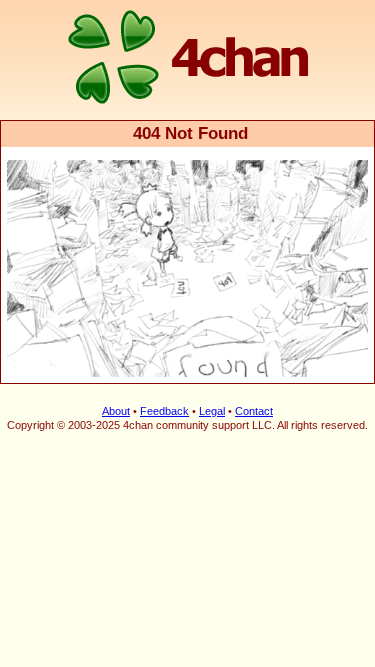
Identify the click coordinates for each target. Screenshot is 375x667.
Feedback (164, 411)
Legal (212, 411)
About (116, 411)
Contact (254, 411)
